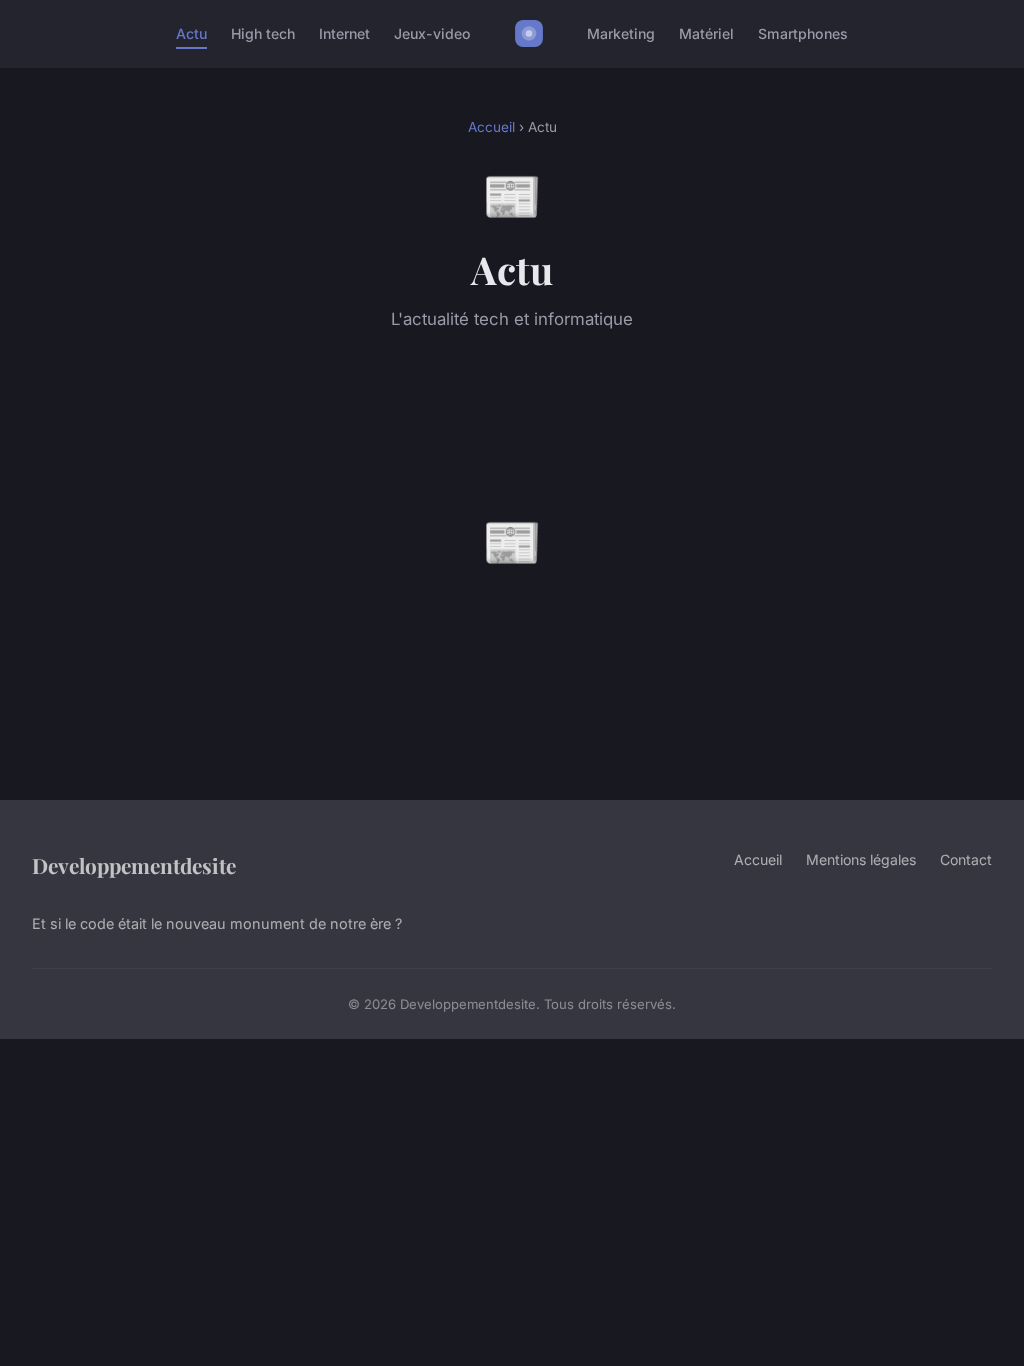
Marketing (621, 33)
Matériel (706, 33)
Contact (966, 859)
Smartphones (803, 33)
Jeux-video (432, 33)
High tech (263, 33)
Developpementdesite (134, 865)
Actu (191, 33)
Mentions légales (861, 859)
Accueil (491, 127)
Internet (344, 33)
